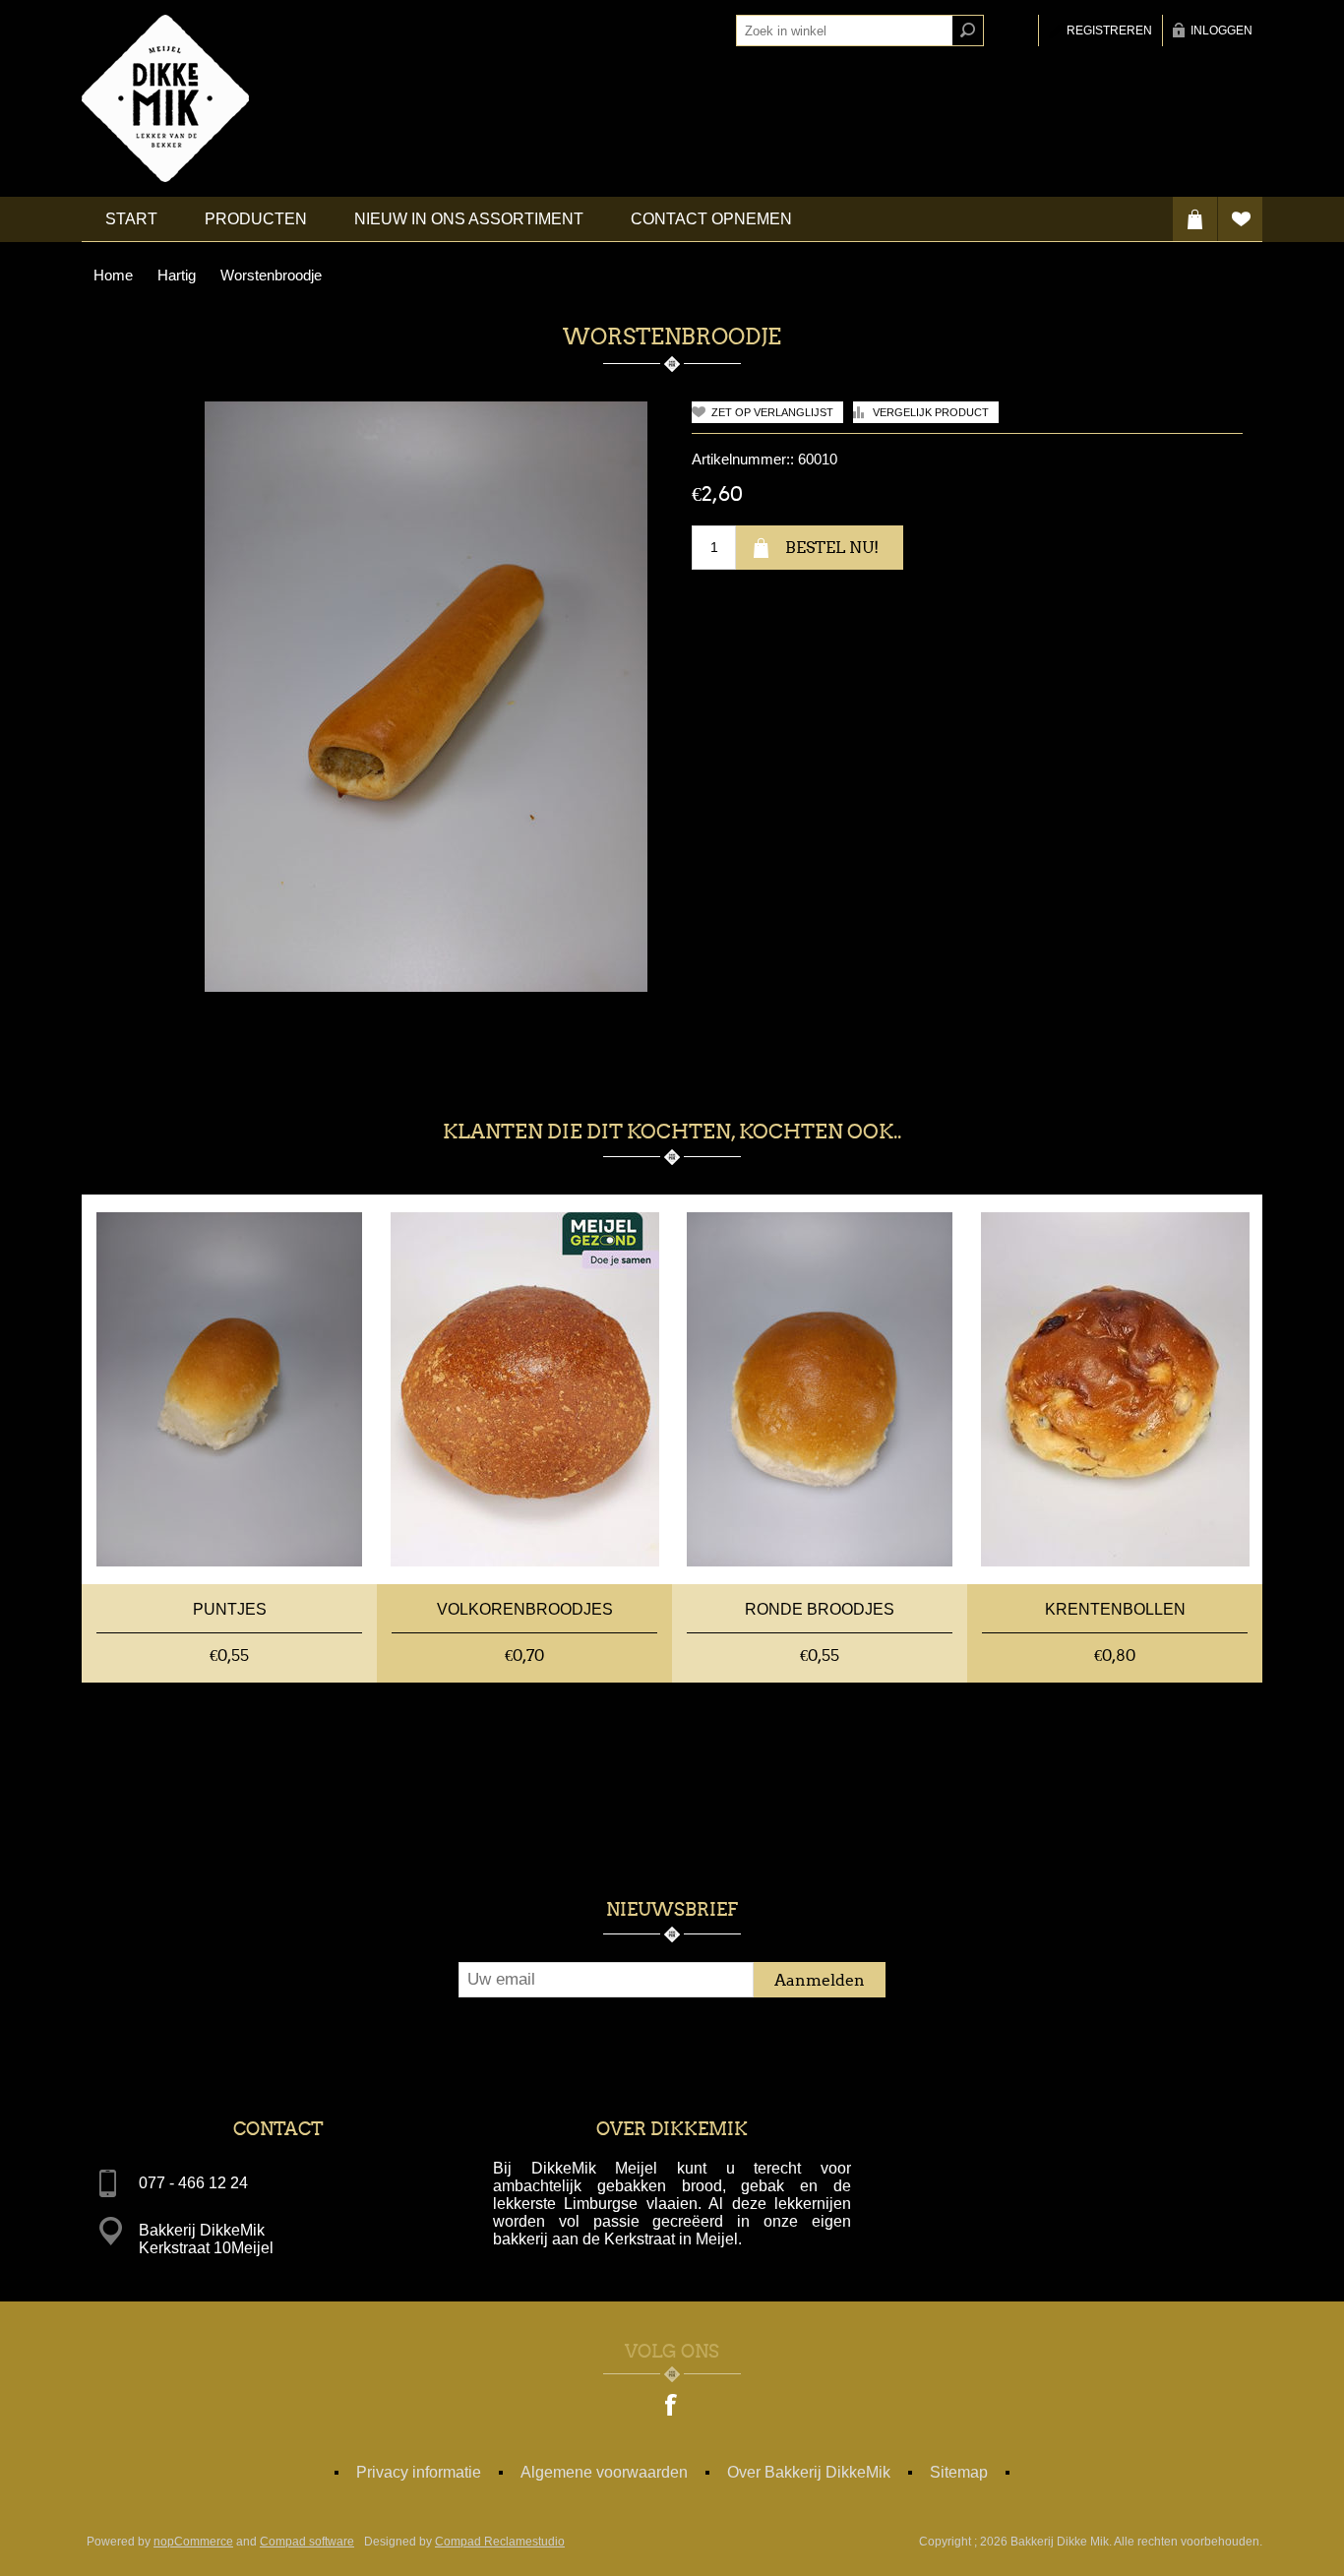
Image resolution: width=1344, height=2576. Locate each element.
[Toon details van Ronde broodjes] (820, 1389)
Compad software (307, 2542)
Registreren (1109, 31)
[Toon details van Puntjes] (229, 1389)
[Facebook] (672, 2407)
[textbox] (844, 31)
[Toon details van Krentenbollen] (1115, 1389)
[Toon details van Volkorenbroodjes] (524, 1389)
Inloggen (1222, 31)
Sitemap (959, 2472)
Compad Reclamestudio (500, 2542)
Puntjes (230, 1609)
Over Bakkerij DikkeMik (809, 2472)
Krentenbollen (1115, 1609)
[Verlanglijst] (1240, 219)
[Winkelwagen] (1195, 219)
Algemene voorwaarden (604, 2472)
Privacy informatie (419, 2472)
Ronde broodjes (820, 1609)
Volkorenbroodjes (525, 1609)
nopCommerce (193, 2542)
